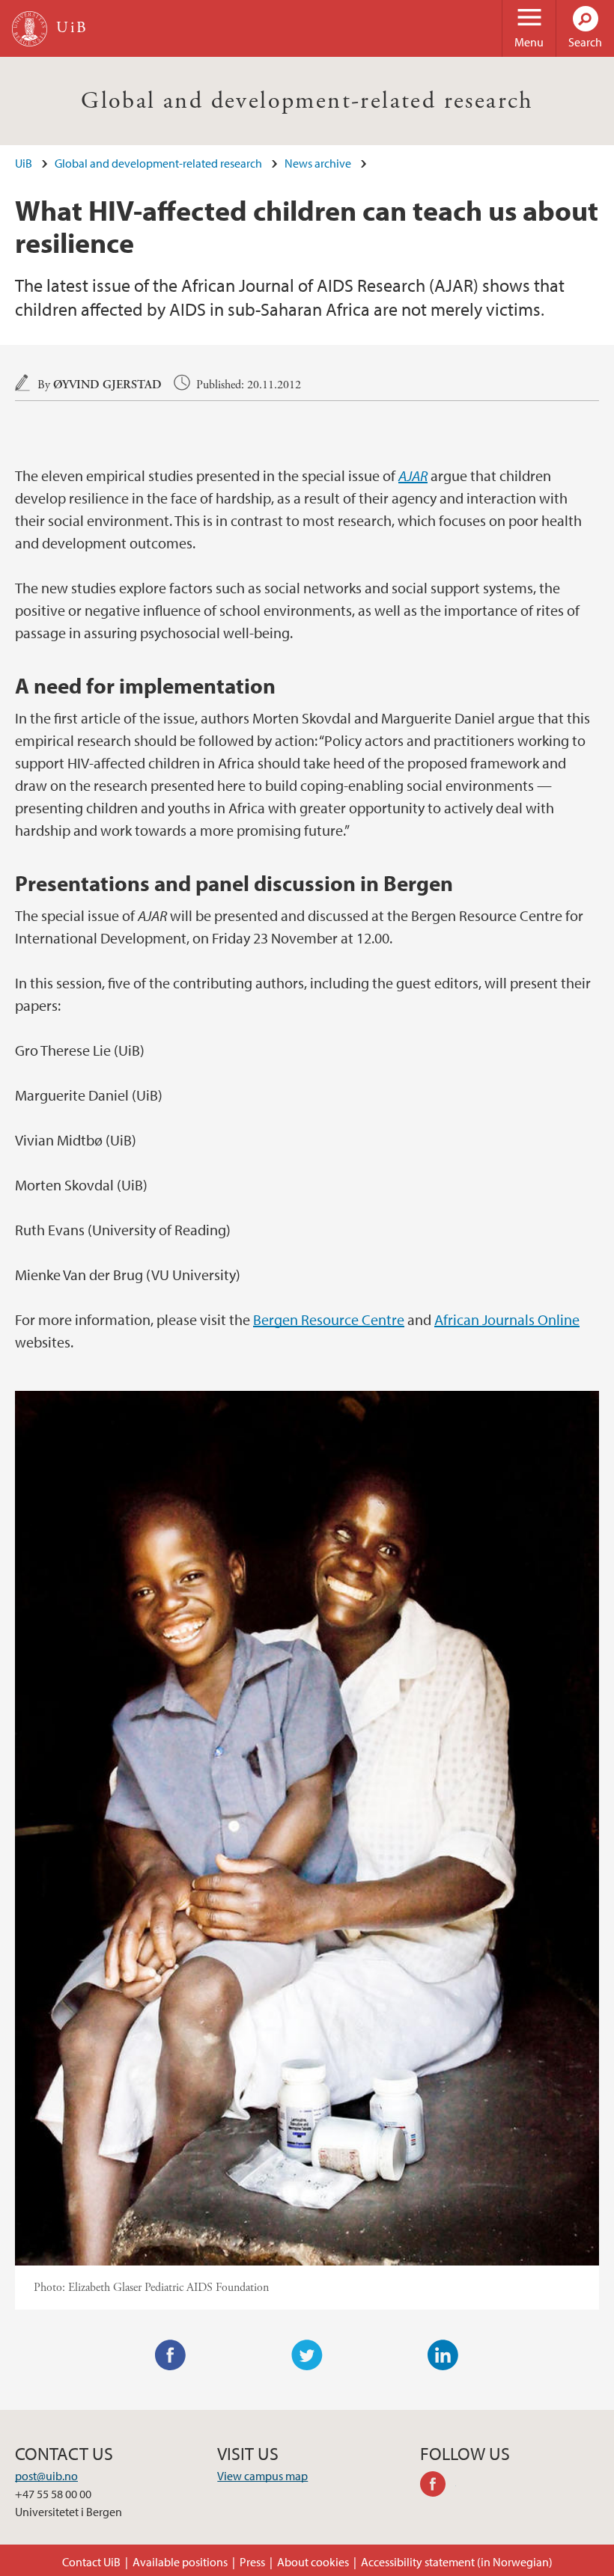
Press (252, 2562)
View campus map (262, 2476)
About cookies (313, 2562)
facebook (438, 2486)
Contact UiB (91, 2562)
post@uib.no (46, 2476)
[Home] (30, 29)
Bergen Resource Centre (329, 1319)
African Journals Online (507, 1319)
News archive (318, 163)
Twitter (307, 2355)
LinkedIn (443, 2355)
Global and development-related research (307, 101)
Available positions (180, 2562)
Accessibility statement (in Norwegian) (457, 2562)
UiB (24, 163)
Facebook (171, 2355)
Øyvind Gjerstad (107, 385)
